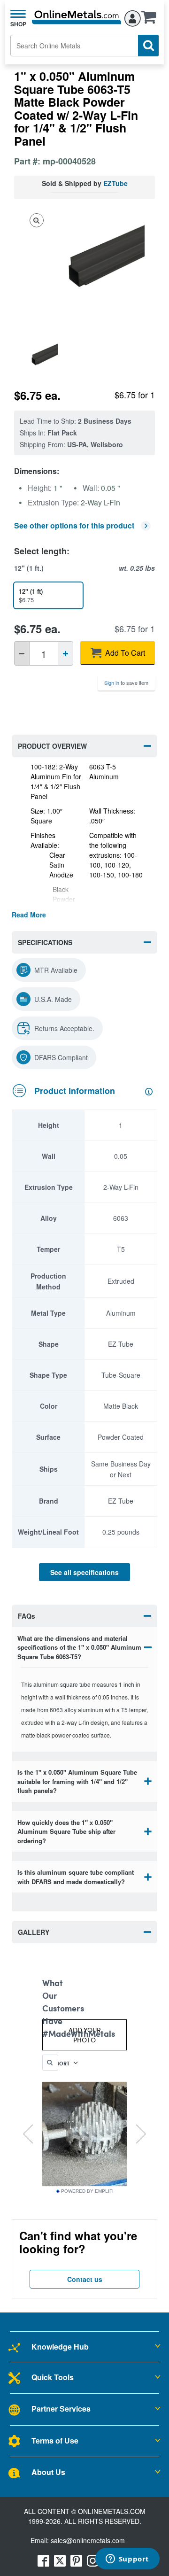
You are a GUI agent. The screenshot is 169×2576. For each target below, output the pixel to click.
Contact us (85, 2279)
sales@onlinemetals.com (88, 2540)
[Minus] (22, 653)
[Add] (65, 653)
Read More (29, 915)
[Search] (148, 46)
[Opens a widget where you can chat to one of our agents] (127, 2560)
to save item (126, 683)
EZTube (115, 183)
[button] (151, 20)
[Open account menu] (133, 17)
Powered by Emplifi (87, 2191)
